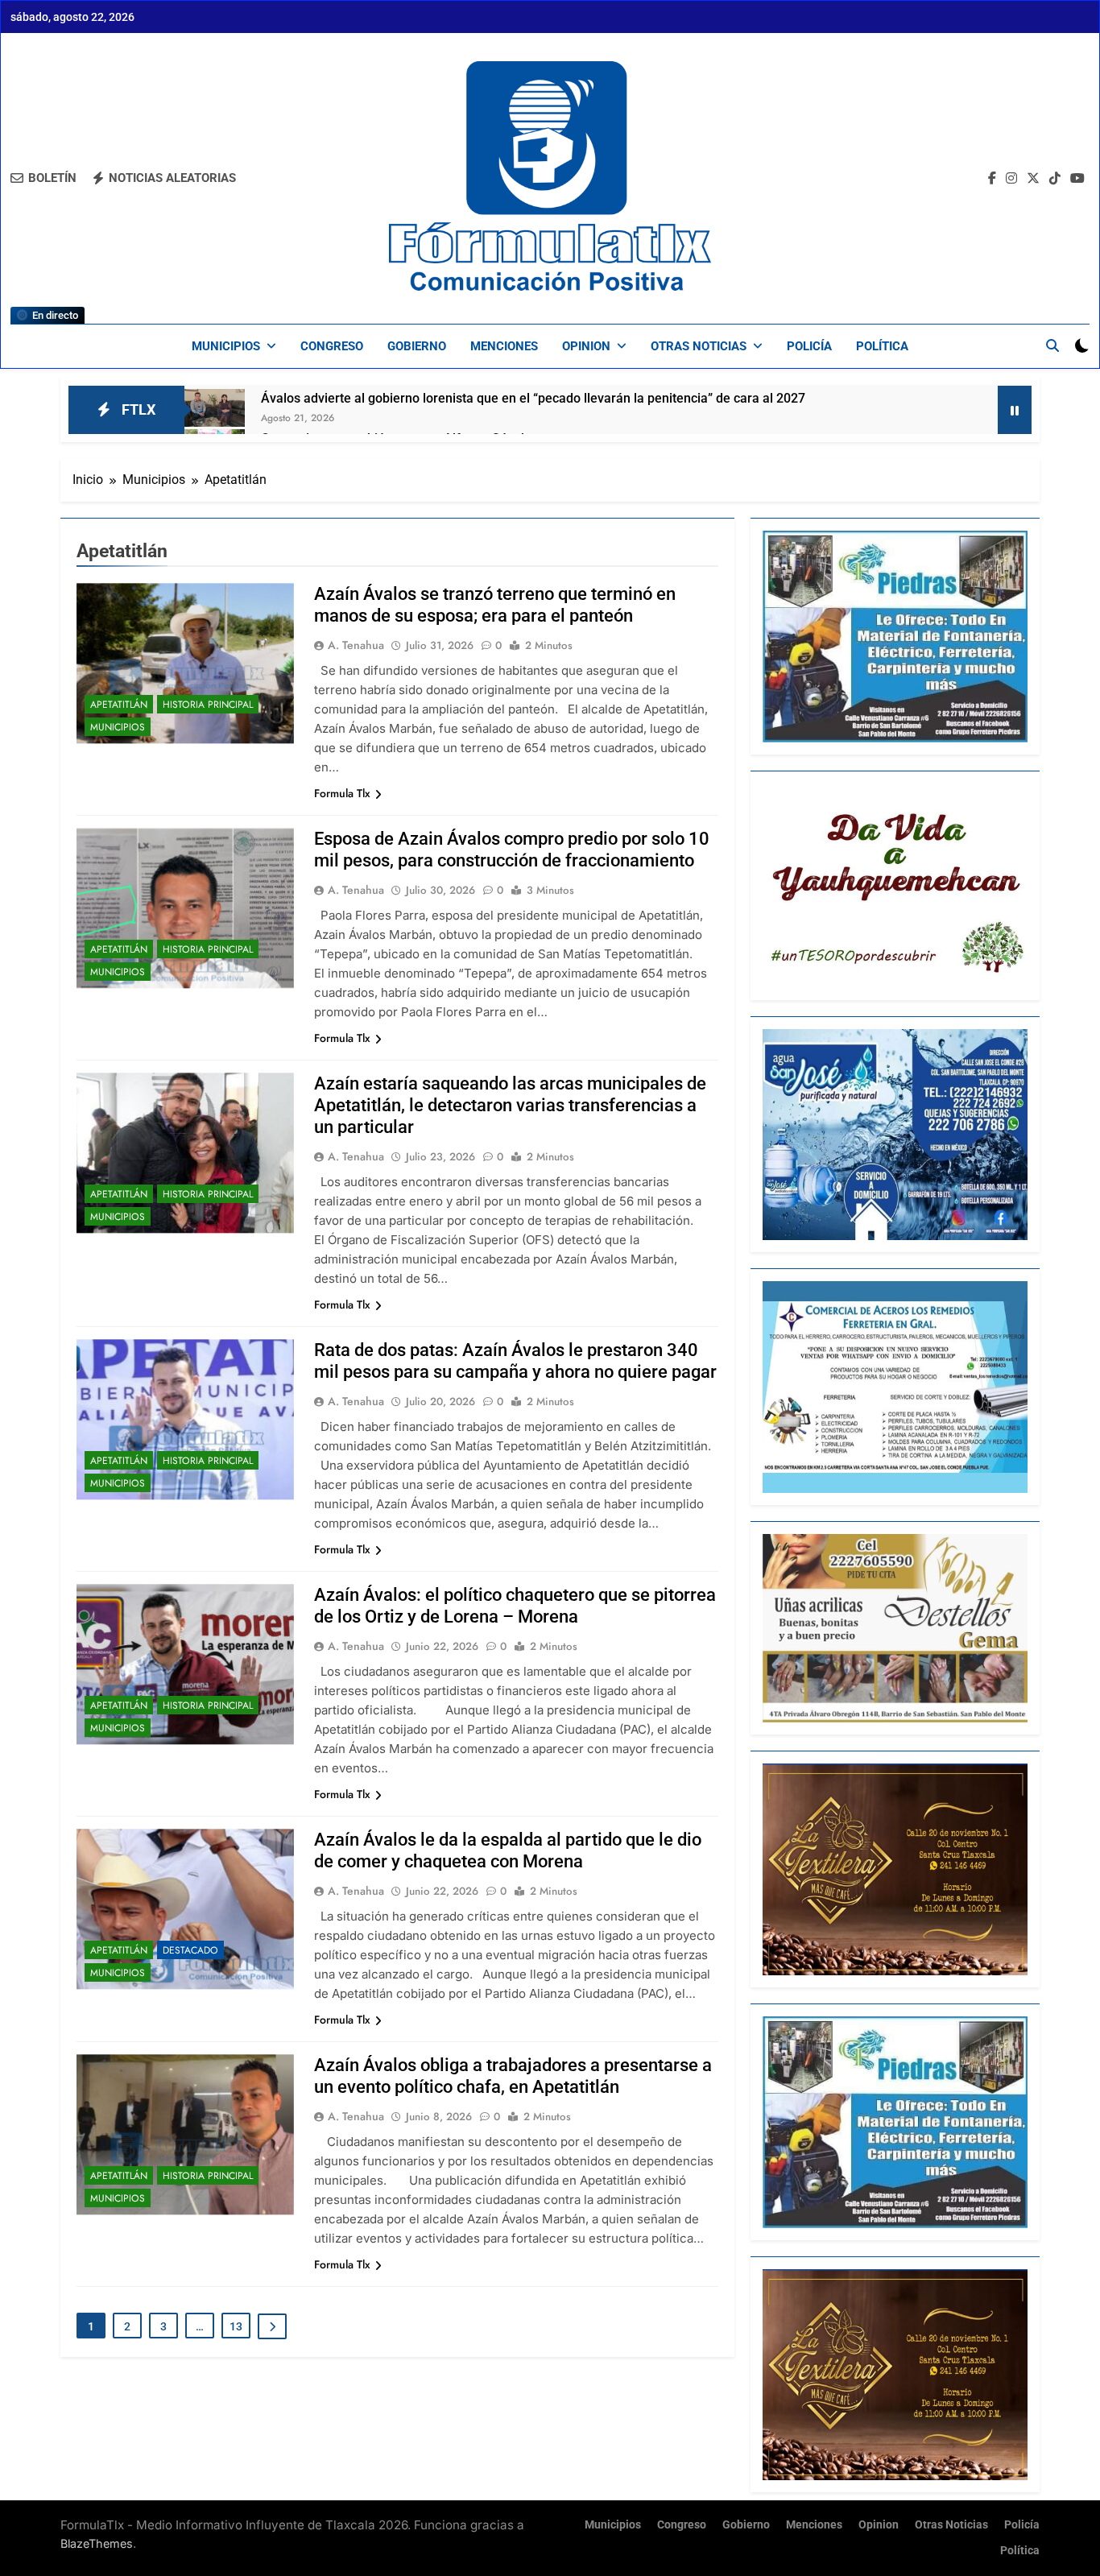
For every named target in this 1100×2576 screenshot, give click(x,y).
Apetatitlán (119, 705)
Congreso (332, 346)
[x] (1033, 179)
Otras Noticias (699, 346)
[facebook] (992, 179)
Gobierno (417, 346)
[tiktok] (1055, 179)
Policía (809, 346)
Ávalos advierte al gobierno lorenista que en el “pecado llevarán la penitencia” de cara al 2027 (533, 398)
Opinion (586, 346)
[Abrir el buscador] (1052, 345)
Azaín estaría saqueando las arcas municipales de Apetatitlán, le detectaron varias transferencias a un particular (510, 1105)
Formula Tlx (342, 793)
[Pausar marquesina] (1015, 410)
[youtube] (1077, 179)
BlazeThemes (97, 2543)
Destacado (190, 1950)
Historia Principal (208, 705)
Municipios (226, 346)
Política (882, 346)
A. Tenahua (356, 645)
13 (236, 2326)
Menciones (504, 346)
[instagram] (1011, 179)
